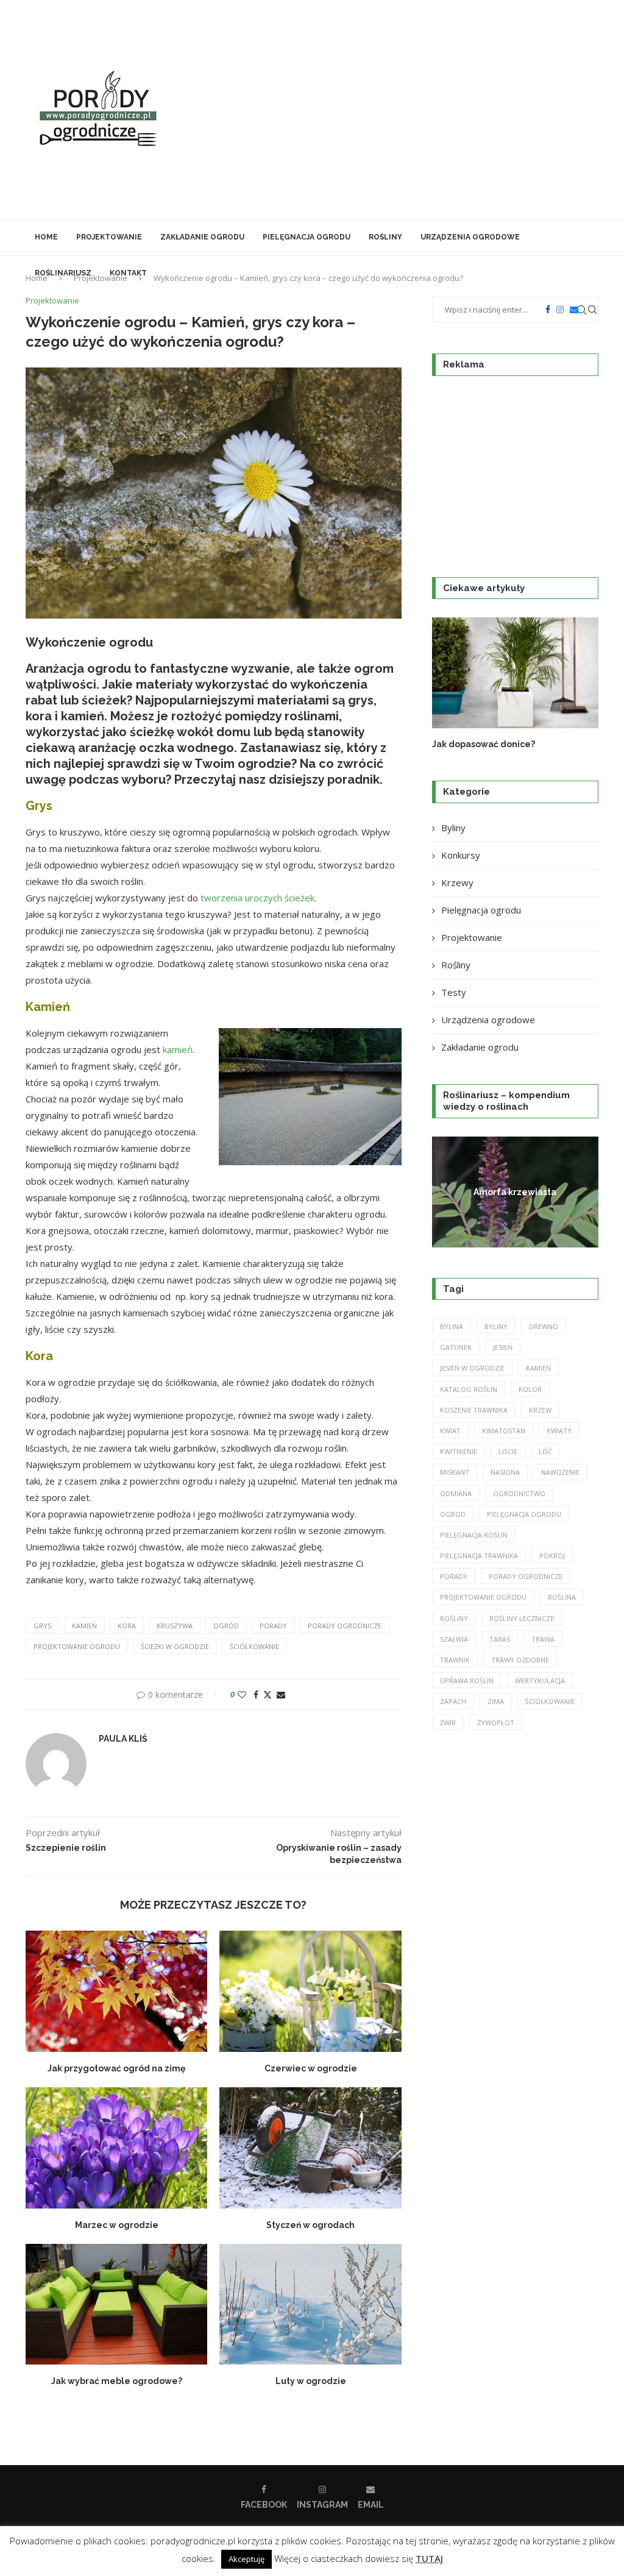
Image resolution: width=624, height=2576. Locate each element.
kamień (178, 1049)
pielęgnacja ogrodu (524, 1514)
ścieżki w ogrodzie (175, 1646)
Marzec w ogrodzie (117, 2225)
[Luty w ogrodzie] (310, 2305)
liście (508, 1451)
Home (46, 237)
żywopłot (496, 1723)
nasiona (505, 1472)
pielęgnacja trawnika (479, 1556)
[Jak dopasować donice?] (515, 673)
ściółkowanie (254, 1646)
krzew (540, 1410)
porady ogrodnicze (345, 1626)
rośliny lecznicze (522, 1618)
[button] (455, 683)
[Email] (574, 310)
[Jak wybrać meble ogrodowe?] (116, 2305)
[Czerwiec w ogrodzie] (310, 1991)
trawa (543, 1639)
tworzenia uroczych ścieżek (257, 898)
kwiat (450, 1431)
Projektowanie (109, 237)
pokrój (552, 1556)
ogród (226, 1626)
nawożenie (560, 1472)
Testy (454, 992)
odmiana (456, 1493)
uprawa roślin (467, 1680)
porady (273, 1626)
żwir (448, 1723)
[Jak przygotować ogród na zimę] (116, 1991)
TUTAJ (429, 2558)
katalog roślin (469, 1389)
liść (545, 1451)
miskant (455, 1472)
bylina (452, 1326)
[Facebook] (548, 310)
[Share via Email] (281, 1694)
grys (42, 1626)
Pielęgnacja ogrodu (307, 237)
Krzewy (457, 882)
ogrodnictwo (519, 1493)
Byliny (453, 828)
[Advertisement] (409, 110)
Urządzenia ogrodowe (470, 237)
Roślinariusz (63, 273)
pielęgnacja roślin (474, 1535)
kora (127, 1626)
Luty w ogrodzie (311, 2381)
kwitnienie (459, 1451)
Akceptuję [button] (246, 2559)
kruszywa (175, 1626)
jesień (503, 1347)
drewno (544, 1326)
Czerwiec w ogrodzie (311, 2068)
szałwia (454, 1639)
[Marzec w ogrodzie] (116, 2148)
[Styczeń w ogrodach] (310, 2148)
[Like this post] (242, 1694)
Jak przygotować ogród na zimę (116, 2068)
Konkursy (461, 855)
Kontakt (128, 273)
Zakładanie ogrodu (202, 237)
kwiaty (559, 1431)
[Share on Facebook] (256, 1694)
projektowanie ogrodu (77, 1646)
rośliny (454, 1618)
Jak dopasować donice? (484, 744)
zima (496, 1701)
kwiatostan (504, 1431)
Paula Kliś (123, 1739)
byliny (496, 1326)
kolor (530, 1389)
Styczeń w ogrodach (310, 2225)
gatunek (456, 1347)
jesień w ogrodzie (472, 1368)
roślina (562, 1597)
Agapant (515, 1191)
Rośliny (385, 237)
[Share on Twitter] (268, 1694)
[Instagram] (560, 310)
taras (500, 1639)
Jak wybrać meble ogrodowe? (117, 2381)
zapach (453, 1701)
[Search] (592, 310)
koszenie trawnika (474, 1410)
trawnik (455, 1660)
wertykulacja (540, 1680)
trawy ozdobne (520, 1660)
